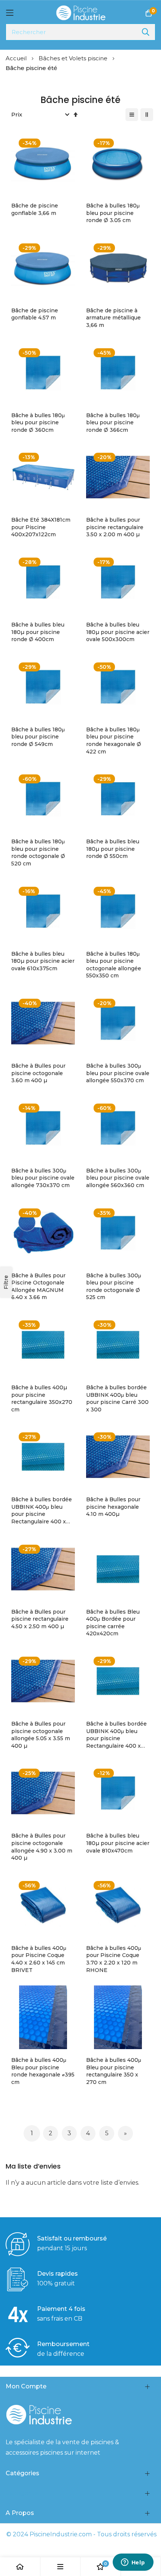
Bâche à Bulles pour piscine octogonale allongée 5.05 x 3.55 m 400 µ (41, 1735)
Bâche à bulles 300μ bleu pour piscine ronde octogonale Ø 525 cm (114, 1287)
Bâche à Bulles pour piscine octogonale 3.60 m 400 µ (38, 1073)
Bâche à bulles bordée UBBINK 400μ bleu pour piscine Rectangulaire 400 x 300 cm (116, 1735)
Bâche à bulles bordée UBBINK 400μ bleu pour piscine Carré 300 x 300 (117, 1398)
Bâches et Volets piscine (74, 58)
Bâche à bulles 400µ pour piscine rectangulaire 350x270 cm (42, 1398)
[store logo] (81, 13)
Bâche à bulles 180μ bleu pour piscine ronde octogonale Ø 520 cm (38, 852)
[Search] (146, 32)
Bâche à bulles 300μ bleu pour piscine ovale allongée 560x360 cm (118, 1178)
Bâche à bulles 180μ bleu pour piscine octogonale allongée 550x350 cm (114, 965)
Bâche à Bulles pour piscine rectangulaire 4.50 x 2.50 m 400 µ (40, 1619)
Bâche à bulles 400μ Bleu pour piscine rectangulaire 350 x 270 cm (114, 2071)
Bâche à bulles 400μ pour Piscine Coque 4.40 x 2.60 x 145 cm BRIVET (39, 1959)
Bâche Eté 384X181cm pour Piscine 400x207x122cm (41, 527)
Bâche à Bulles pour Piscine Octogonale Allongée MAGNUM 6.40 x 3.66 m (38, 1287)
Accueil (17, 58)
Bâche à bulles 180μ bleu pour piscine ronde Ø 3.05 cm (113, 213)
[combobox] (80, 32)
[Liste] (132, 115)
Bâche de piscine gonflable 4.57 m (35, 314)
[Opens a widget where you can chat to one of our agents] (133, 2563)
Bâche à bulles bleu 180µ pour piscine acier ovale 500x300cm (118, 632)
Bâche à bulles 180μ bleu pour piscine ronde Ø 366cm (113, 423)
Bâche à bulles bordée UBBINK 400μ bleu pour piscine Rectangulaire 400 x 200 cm (42, 1511)
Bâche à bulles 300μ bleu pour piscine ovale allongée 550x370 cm (118, 1073)
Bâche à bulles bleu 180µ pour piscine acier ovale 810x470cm (118, 1843)
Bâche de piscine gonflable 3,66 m (35, 209)
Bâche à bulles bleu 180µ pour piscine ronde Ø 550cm (113, 849)
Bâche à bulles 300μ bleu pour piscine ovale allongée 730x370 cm (43, 1178)
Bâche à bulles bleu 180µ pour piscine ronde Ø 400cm (38, 632)
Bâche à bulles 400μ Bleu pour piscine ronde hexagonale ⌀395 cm (43, 2071)
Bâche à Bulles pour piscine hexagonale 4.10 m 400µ (113, 1507)
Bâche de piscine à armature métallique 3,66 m (113, 318)
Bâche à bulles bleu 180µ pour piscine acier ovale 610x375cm (43, 961)
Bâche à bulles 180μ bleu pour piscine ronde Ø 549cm (38, 737)
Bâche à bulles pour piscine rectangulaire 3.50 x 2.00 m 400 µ (115, 527)
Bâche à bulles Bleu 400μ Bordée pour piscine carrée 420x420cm (113, 1623)
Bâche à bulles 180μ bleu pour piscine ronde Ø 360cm (38, 423)
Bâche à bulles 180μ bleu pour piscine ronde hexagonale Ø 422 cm (114, 741)
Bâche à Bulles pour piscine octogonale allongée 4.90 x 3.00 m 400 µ (42, 1847)
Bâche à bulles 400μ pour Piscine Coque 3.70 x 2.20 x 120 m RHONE (114, 1959)
